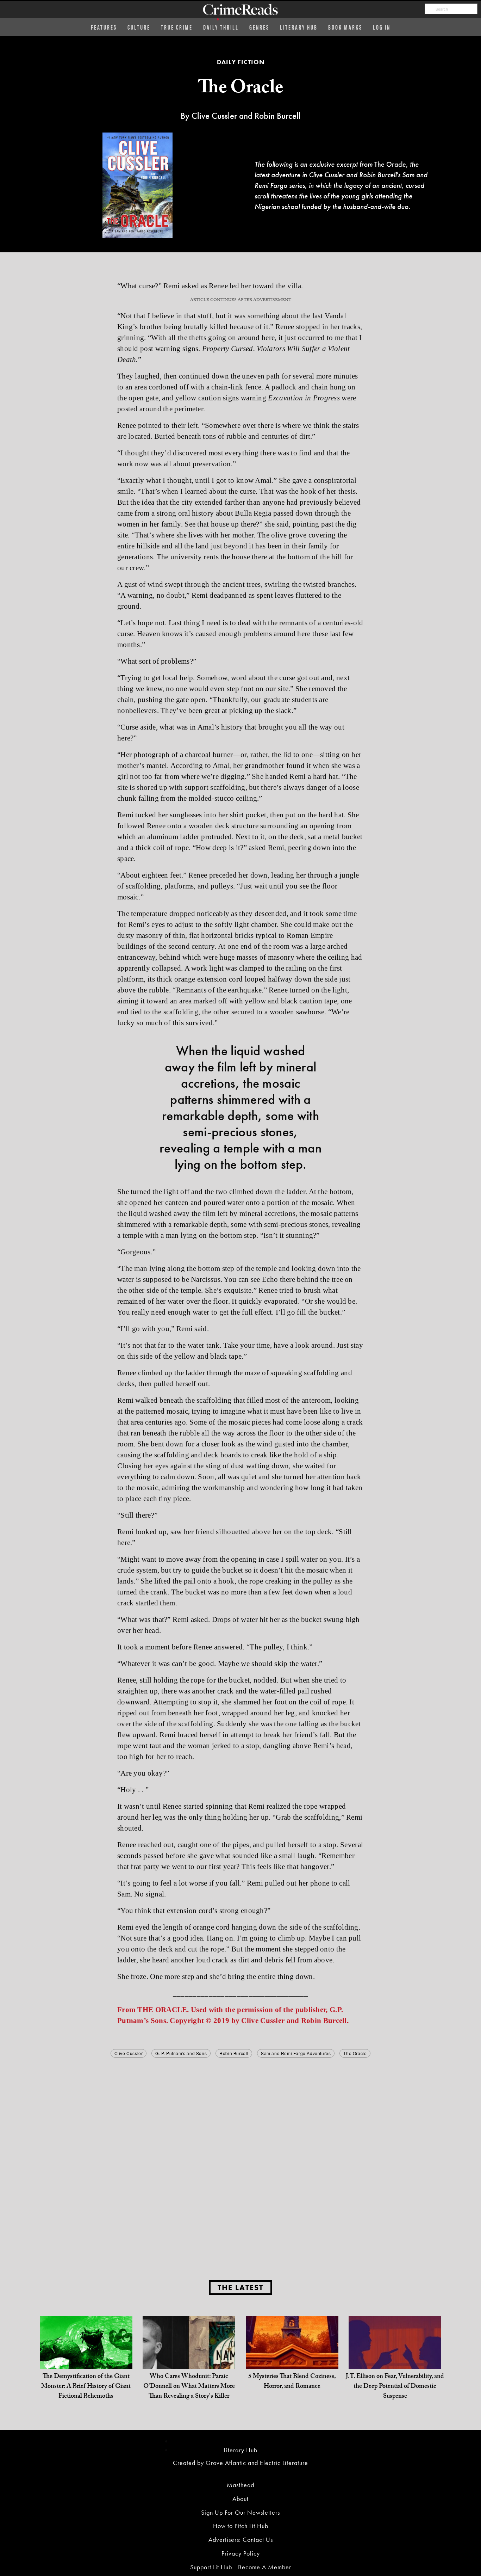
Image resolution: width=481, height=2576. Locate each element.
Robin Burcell (234, 2053)
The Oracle (355, 2053)
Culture (139, 27)
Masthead (241, 2485)
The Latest (241, 2288)
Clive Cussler (129, 2053)
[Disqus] (241, 2147)
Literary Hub (299, 27)
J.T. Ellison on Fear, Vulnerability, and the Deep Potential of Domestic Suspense (395, 2387)
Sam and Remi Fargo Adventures (296, 2053)
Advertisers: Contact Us (241, 2540)
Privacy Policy (241, 2553)
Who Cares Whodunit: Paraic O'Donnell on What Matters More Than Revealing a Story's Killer (189, 2387)
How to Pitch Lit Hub (241, 2526)
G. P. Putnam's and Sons (181, 2053)
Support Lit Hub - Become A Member (241, 2567)
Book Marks (345, 27)
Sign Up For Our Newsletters (241, 2512)
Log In (382, 27)
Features (104, 27)
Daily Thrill (221, 27)
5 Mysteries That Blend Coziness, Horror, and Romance (292, 2382)
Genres (259, 27)
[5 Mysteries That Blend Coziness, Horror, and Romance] (292, 2362)
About (241, 2499)
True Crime (177, 27)
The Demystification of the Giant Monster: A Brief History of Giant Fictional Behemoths (86, 2387)
